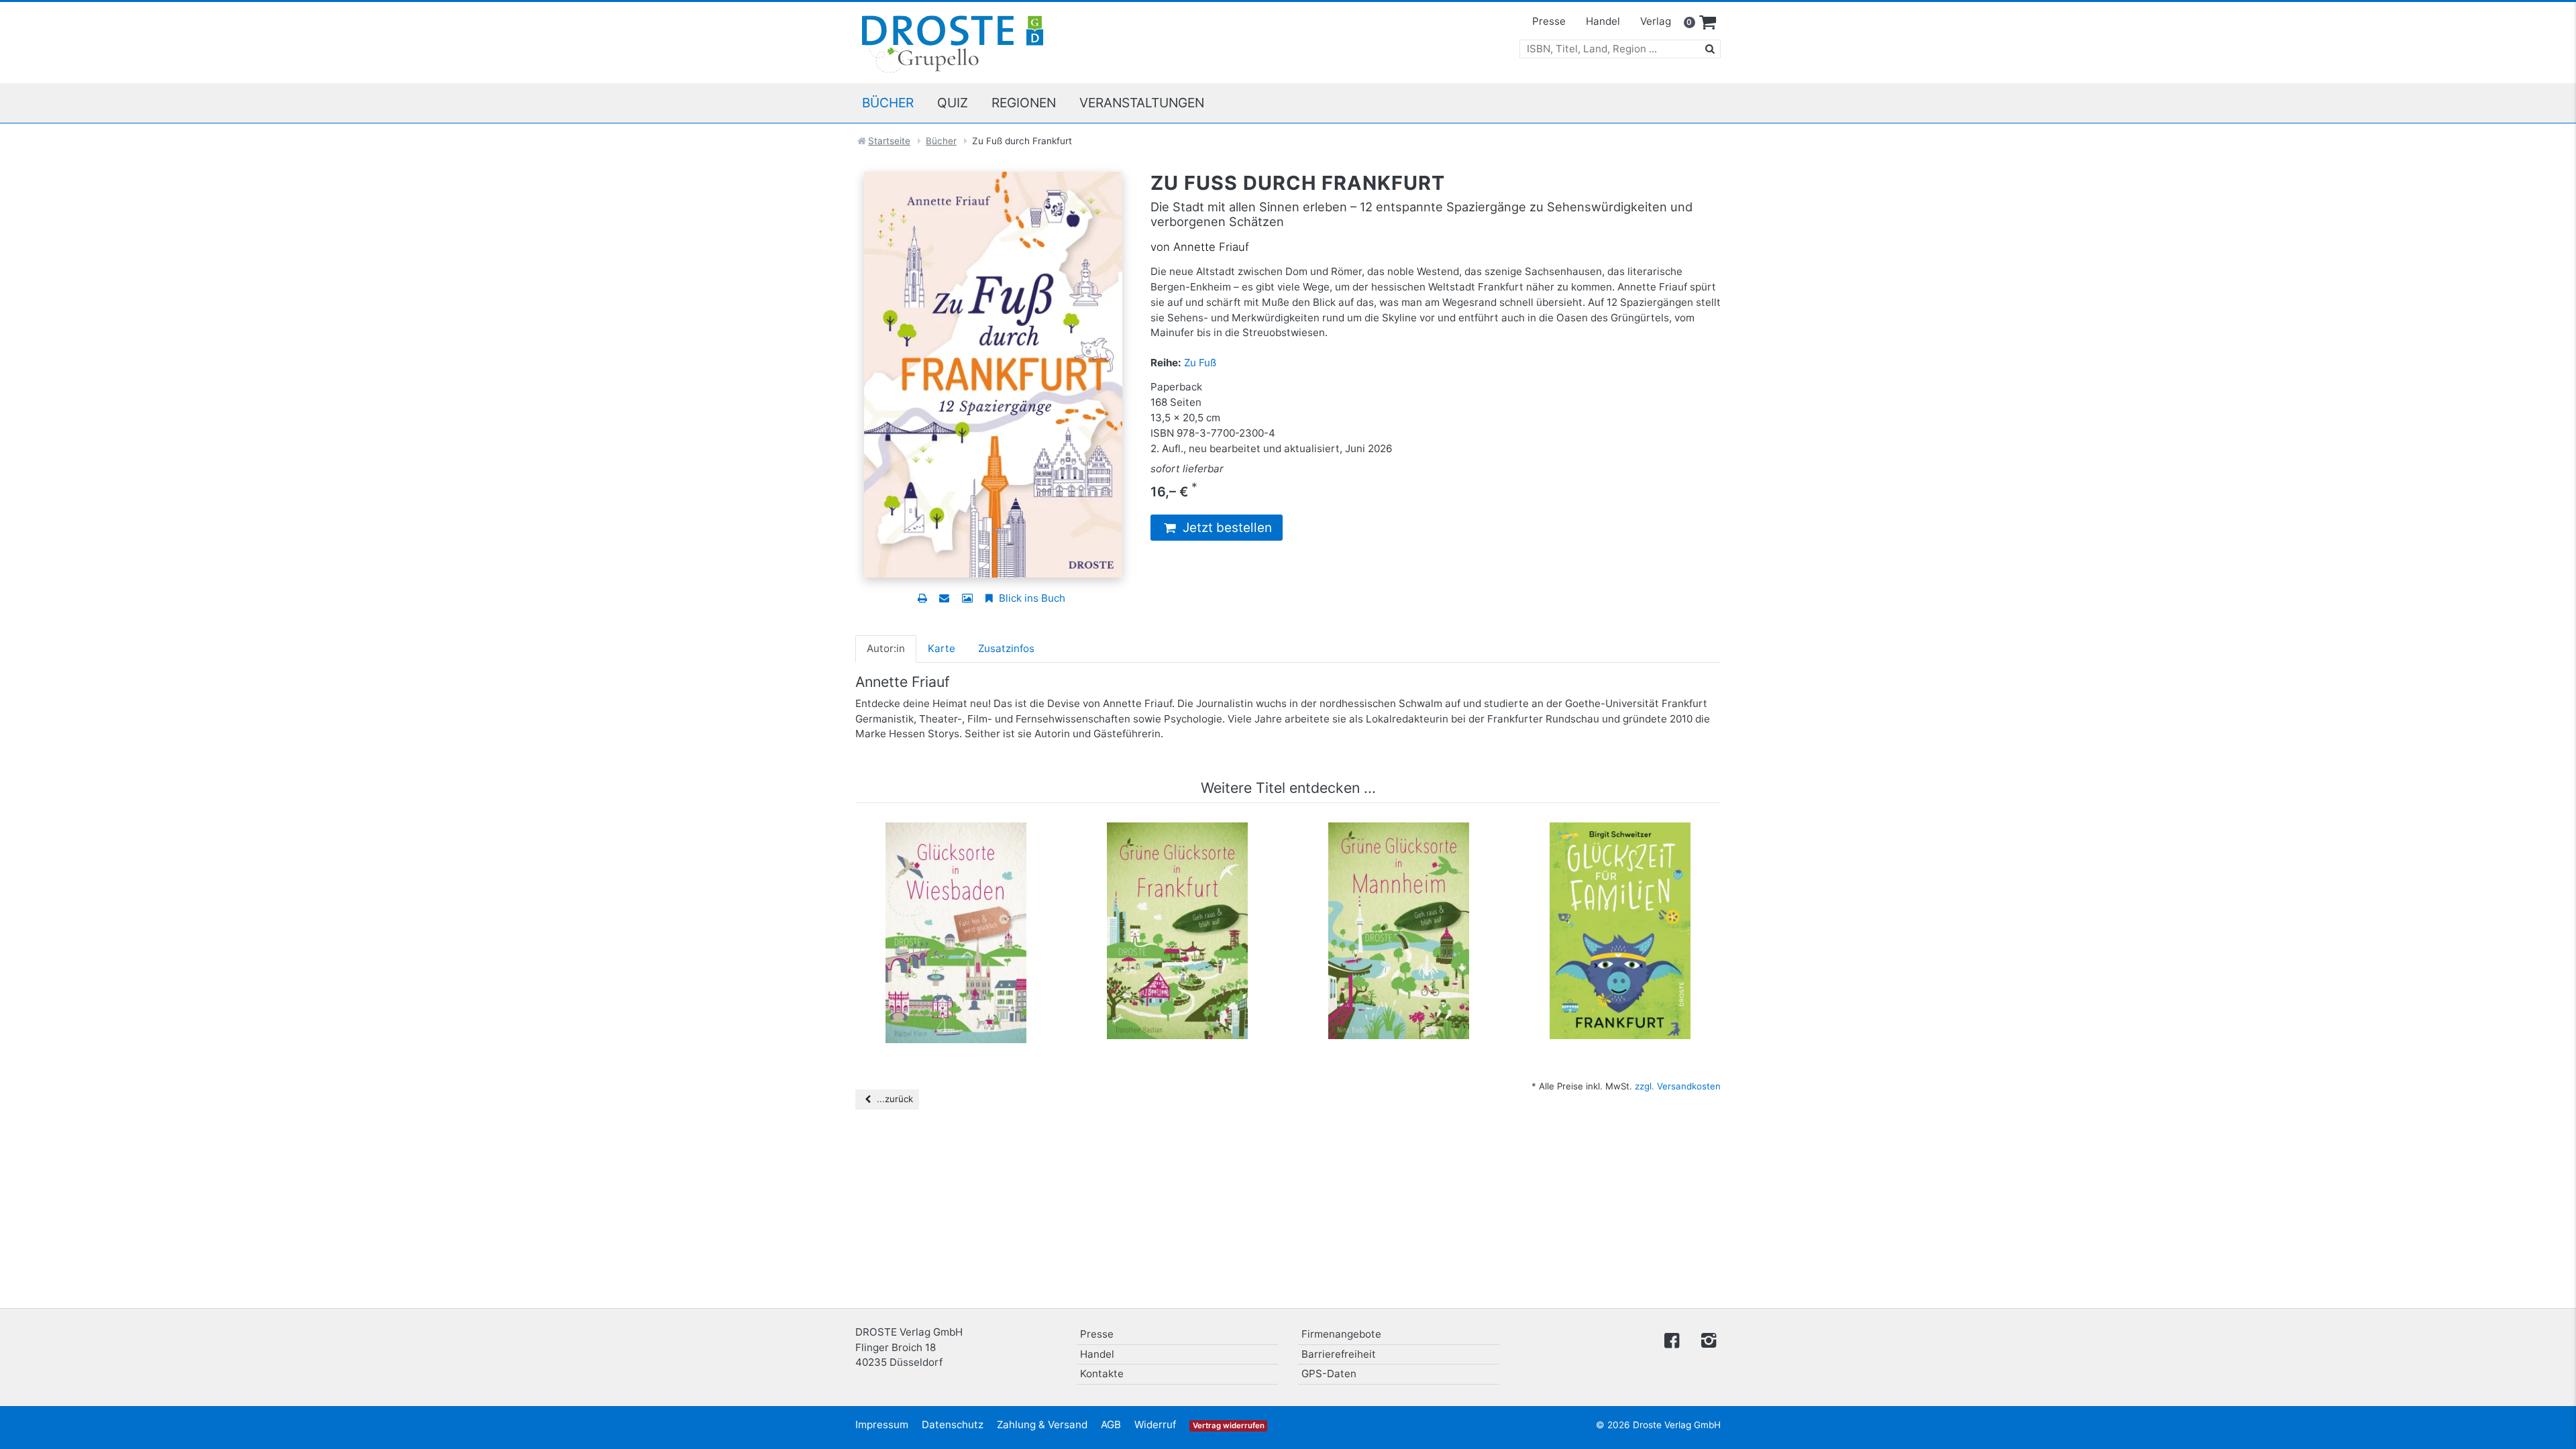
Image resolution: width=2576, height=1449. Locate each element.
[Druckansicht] (922, 598)
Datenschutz (953, 1425)
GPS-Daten (1329, 1374)
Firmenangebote (1341, 1334)
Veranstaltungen (1142, 103)
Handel (1603, 21)
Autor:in (886, 648)
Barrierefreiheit (1339, 1354)
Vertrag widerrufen (1229, 1426)
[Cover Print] (967, 598)
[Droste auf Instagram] (1706, 1339)
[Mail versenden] (944, 598)
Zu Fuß (1200, 363)
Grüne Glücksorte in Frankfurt (1178, 843)
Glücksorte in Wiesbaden (956, 843)
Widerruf (1155, 1425)
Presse (1549, 21)
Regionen (1024, 103)
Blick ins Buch (1031, 598)
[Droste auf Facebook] (1672, 1339)
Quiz (953, 103)
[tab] (886, 649)
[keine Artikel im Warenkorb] (1708, 23)
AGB (1111, 1425)
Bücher (888, 103)
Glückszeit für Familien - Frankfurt (1620, 849)
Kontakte (1102, 1374)
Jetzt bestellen (1226, 528)
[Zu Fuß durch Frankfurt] (993, 373)
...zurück (894, 1099)
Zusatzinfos (1006, 648)
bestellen (962, 908)
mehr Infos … (962, 882)
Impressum (882, 1425)
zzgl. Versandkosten (1678, 1086)
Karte (942, 648)
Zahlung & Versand (1042, 1425)
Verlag (1656, 21)
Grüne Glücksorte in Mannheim (1399, 843)
